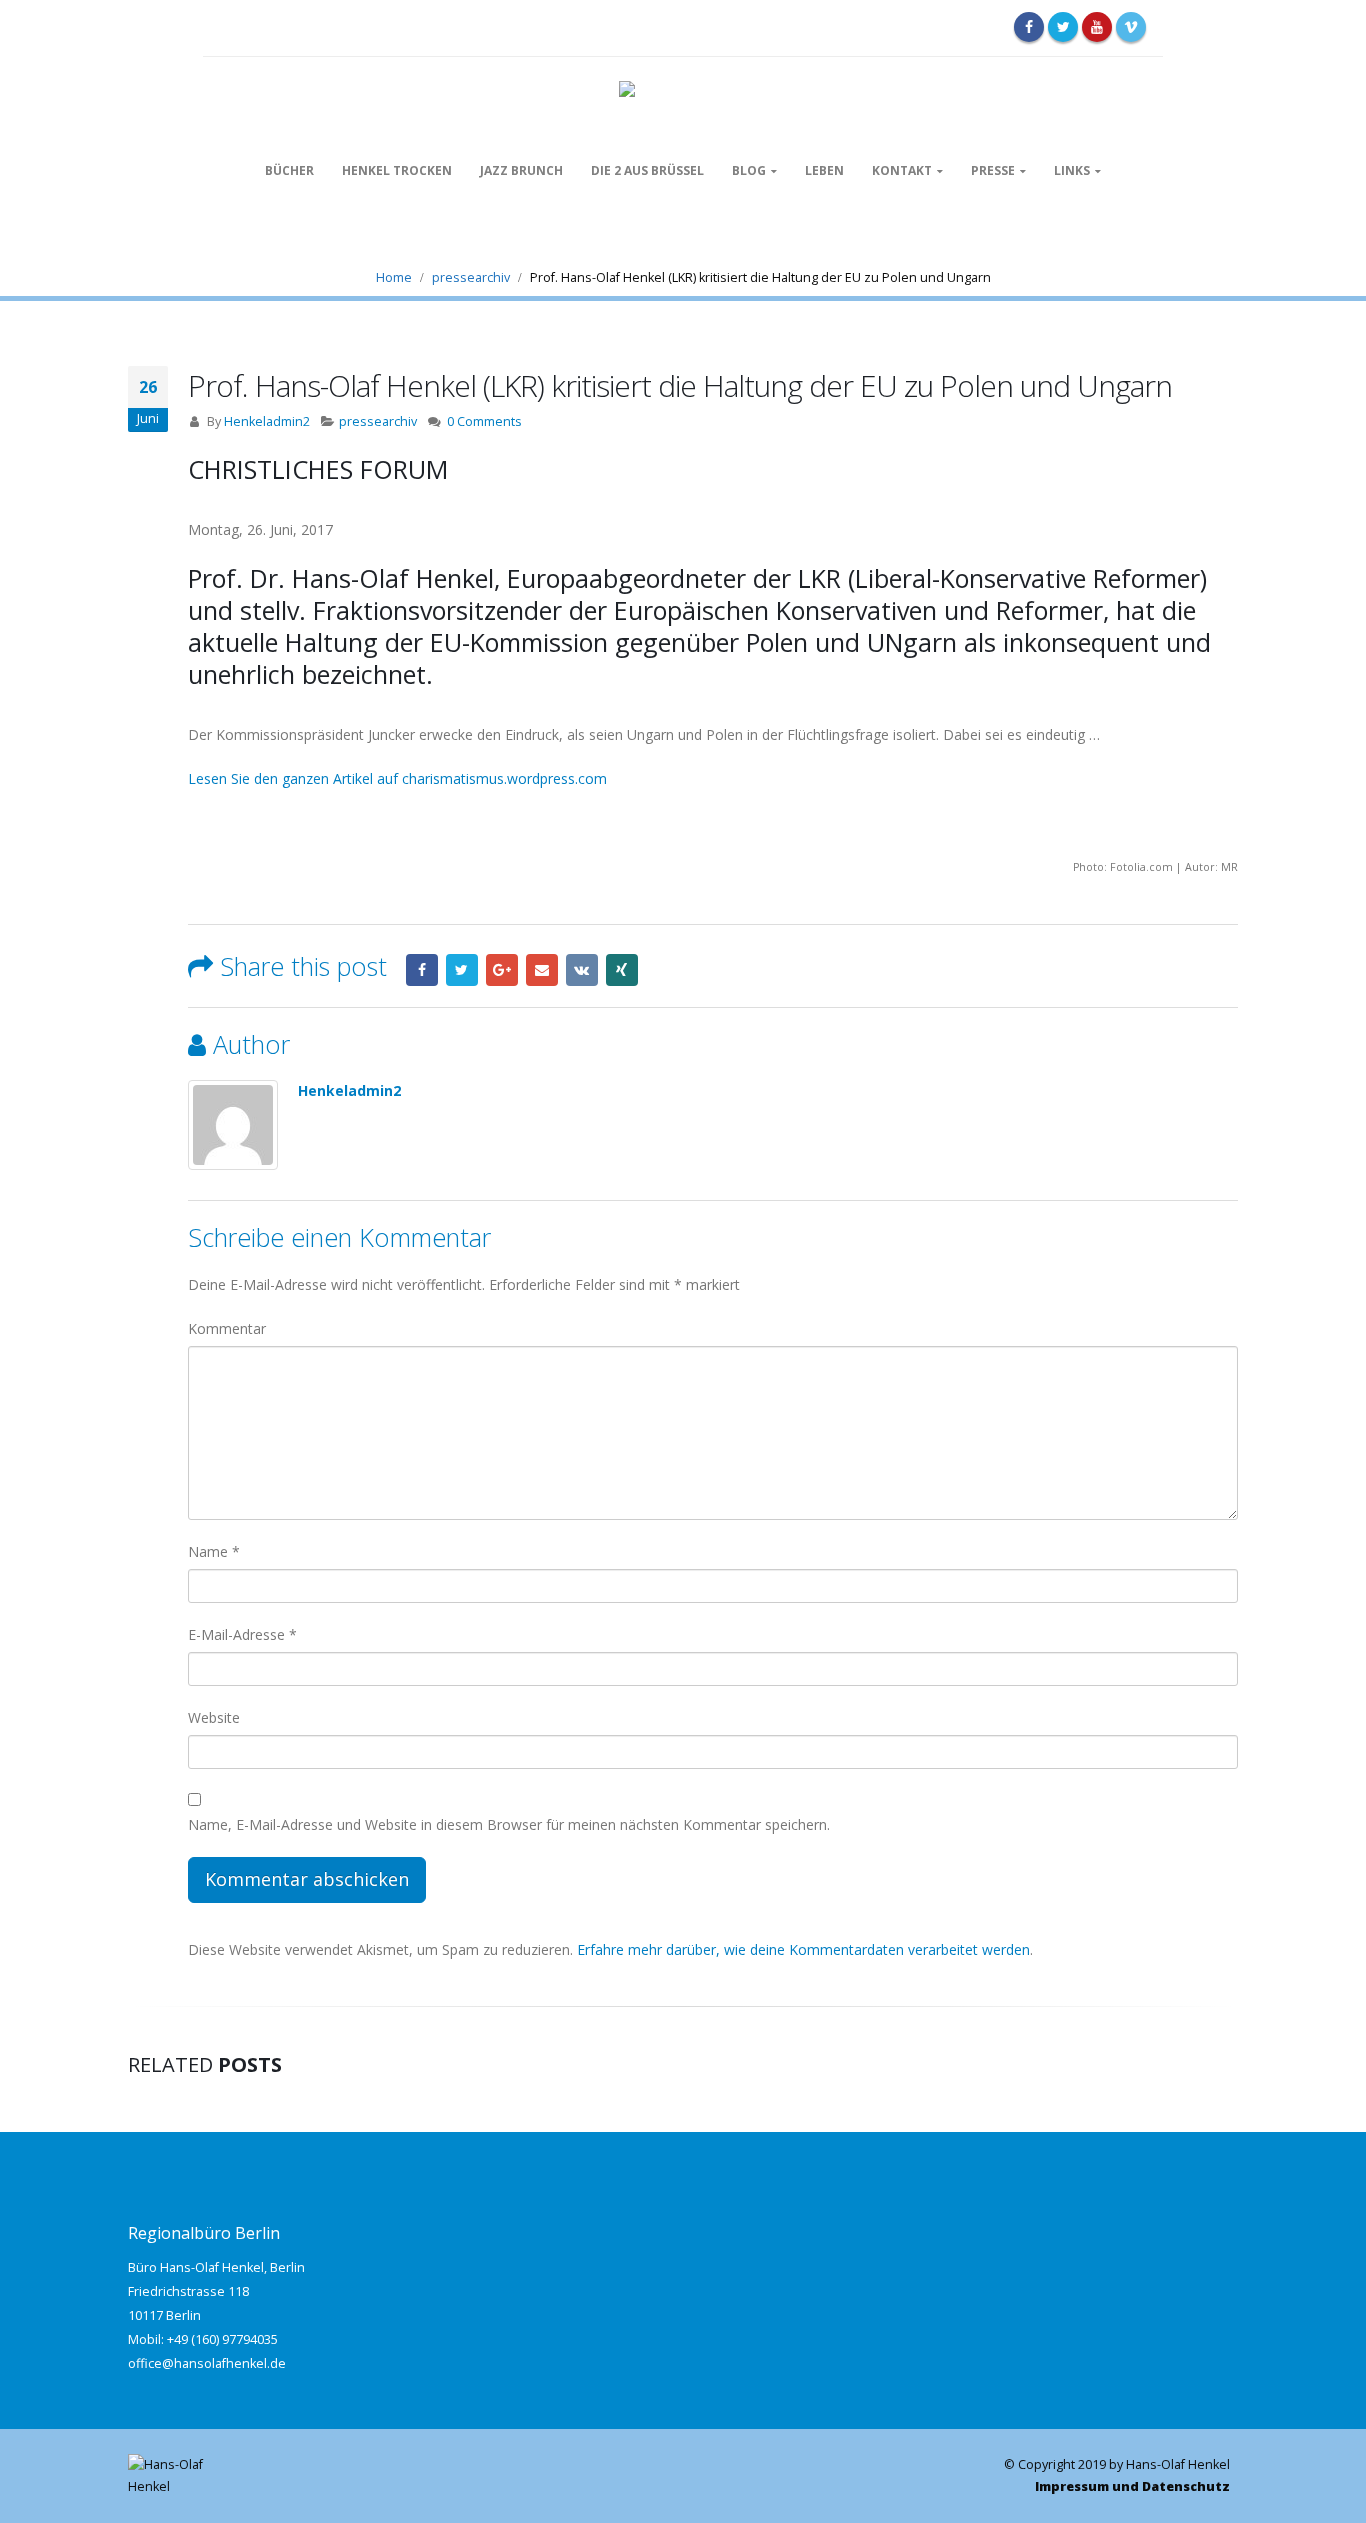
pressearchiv (378, 421)
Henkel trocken (397, 170)
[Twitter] (1063, 27)
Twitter (462, 970)
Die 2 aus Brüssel (647, 170)
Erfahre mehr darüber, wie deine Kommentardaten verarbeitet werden (803, 1949)
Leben (824, 170)
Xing (622, 970)
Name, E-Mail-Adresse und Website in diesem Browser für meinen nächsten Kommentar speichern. (509, 1824)
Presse (993, 170)
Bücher (289, 170)
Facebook (422, 970)
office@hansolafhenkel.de (207, 2363)
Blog (749, 170)
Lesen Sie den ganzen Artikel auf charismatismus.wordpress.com (397, 778)
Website (214, 1717)
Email (542, 970)
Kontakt (902, 170)
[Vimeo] (1131, 27)
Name (214, 1551)
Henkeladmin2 (267, 421)
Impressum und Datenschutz (1132, 2486)
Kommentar (227, 1328)
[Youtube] (1097, 27)
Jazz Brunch (521, 170)
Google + (502, 970)
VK (582, 970)
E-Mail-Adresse (242, 1634)
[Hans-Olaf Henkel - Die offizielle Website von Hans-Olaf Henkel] (683, 90)
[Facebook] (1029, 27)
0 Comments (484, 421)
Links (1072, 170)
